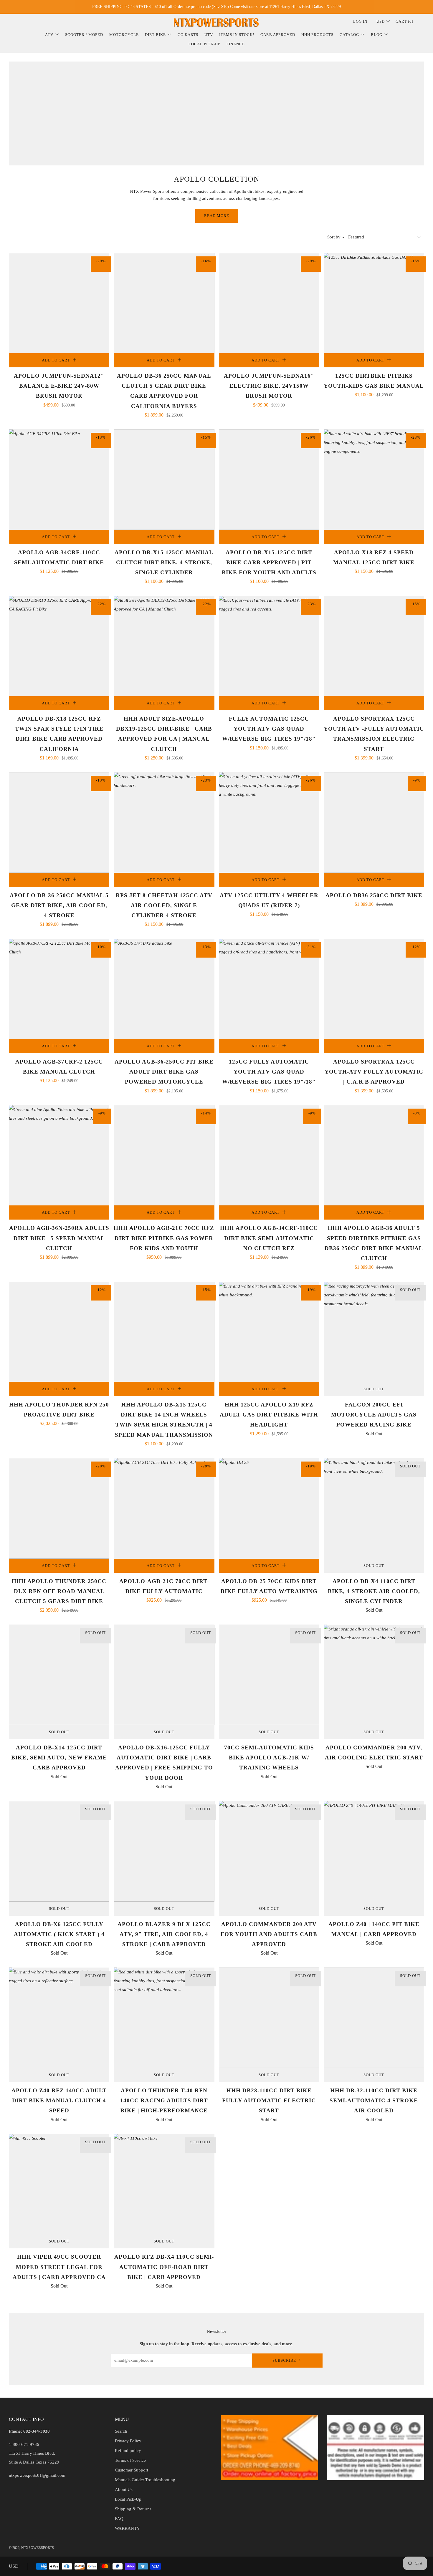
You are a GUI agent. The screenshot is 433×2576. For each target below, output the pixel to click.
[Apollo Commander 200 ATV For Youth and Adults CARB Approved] (269, 1851)
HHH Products (317, 35)
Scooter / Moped (84, 35)
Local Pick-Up (204, 44)
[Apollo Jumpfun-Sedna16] (269, 303)
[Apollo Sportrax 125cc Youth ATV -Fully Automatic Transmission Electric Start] (374, 646)
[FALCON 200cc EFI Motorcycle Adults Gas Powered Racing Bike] (374, 1332)
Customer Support (132, 2470)
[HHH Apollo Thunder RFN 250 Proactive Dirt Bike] (59, 1332)
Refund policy (128, 2451)
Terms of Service (130, 2460)
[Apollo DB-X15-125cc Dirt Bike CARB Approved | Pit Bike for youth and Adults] (269, 479)
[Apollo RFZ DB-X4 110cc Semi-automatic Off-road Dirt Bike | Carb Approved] (164, 2184)
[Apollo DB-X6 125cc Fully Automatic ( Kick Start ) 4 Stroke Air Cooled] (59, 1851)
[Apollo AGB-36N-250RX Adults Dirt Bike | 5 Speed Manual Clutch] (59, 1155)
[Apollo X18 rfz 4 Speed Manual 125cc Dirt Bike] (374, 479)
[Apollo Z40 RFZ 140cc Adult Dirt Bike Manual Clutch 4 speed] (59, 2018)
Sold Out (374, 1389)
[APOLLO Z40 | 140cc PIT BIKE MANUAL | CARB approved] (374, 1851)
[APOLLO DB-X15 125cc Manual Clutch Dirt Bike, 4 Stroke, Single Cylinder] (164, 479)
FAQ (119, 2519)
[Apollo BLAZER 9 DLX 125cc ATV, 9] (164, 1851)
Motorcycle (124, 35)
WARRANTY (127, 2528)
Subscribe (284, 2360)
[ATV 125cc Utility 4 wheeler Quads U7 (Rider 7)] (269, 822)
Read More (217, 216)
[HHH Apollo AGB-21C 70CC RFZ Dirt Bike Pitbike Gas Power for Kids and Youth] (164, 1155)
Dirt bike (155, 35)
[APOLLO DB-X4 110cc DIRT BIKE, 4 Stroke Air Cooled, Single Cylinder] (374, 1508)
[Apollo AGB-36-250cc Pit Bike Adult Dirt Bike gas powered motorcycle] (164, 989)
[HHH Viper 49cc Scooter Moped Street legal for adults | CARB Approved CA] (59, 2184)
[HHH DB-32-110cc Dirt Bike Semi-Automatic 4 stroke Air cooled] (374, 2018)
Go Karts (188, 35)
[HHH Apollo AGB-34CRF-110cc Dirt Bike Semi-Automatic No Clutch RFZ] (269, 1155)
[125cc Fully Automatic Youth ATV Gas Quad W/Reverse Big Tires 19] (269, 989)
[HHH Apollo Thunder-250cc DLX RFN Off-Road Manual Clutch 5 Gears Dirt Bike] (59, 1508)
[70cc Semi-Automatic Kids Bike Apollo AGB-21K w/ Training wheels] (269, 1675)
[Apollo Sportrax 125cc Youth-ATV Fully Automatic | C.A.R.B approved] (374, 989)
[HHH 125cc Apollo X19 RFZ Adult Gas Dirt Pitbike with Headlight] (269, 1332)
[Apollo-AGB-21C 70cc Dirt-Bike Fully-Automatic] (164, 1508)
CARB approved (278, 35)
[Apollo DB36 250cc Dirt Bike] (374, 822)
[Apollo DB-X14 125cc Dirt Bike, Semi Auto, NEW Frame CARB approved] (59, 1675)
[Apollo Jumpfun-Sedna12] (59, 303)
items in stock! (237, 35)
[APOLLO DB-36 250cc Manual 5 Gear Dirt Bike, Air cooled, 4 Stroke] (59, 822)
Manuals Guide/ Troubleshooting (145, 2480)
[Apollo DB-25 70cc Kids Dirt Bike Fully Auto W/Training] (269, 1508)
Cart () (404, 21)
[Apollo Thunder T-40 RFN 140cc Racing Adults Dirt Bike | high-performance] (164, 2018)
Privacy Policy (128, 2441)
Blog (377, 35)
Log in (360, 21)
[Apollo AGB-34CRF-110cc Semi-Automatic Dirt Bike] (59, 479)
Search (121, 2431)
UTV (209, 35)
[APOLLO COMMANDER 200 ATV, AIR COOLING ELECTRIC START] (374, 1675)
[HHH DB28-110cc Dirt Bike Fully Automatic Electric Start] (269, 2018)
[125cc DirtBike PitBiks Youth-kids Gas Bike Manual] (374, 303)
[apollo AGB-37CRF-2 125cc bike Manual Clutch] (59, 989)
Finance (236, 44)
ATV (49, 35)
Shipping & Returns (133, 2509)
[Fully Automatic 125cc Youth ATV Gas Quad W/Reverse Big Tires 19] (269, 646)
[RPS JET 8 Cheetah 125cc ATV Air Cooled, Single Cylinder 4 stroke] (164, 822)
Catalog (349, 35)
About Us (124, 2489)
